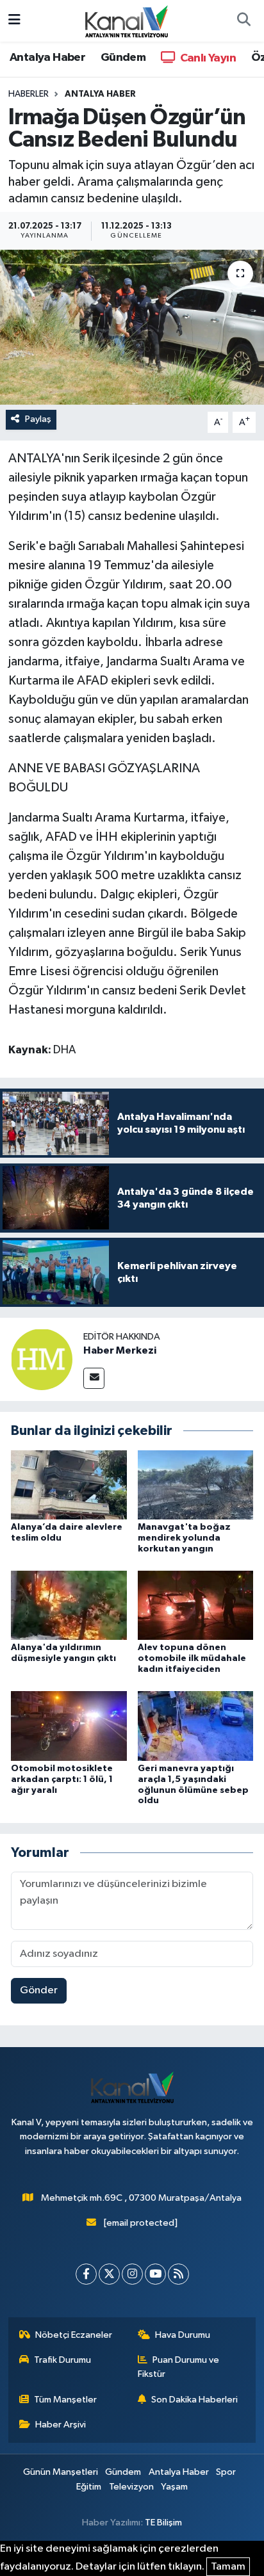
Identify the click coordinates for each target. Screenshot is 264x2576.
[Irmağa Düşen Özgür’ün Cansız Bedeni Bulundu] (132, 327)
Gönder (39, 1990)
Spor (226, 2472)
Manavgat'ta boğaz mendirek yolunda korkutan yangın (184, 1538)
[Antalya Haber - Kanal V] (126, 20)
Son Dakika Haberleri (194, 2400)
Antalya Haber (47, 58)
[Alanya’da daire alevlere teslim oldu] (69, 1485)
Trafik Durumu (62, 2360)
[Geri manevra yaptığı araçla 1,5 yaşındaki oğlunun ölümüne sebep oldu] (196, 1726)
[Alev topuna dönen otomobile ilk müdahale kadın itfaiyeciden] (196, 1605)
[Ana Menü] (14, 21)
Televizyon (131, 2487)
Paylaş (38, 419)
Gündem (123, 58)
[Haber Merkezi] (42, 1359)
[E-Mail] (94, 1378)
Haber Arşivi (61, 2425)
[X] (109, 2274)
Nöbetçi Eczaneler (74, 2335)
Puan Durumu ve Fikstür (179, 2367)
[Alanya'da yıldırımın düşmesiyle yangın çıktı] (69, 1605)
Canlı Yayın (207, 58)
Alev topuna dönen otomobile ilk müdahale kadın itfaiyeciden (192, 1658)
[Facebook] (86, 2274)
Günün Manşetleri (61, 2472)
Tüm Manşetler (65, 2400)
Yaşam (174, 2487)
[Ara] (243, 21)
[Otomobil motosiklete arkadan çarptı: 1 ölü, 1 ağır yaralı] (69, 1726)
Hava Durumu (183, 2335)
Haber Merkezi (120, 1350)
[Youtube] (155, 2274)
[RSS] (178, 2274)
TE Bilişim (163, 2523)
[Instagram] (132, 2274)
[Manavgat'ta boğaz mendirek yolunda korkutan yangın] (196, 1485)
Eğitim (89, 2487)
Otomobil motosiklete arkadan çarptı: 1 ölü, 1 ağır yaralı (62, 1779)
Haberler (29, 94)
